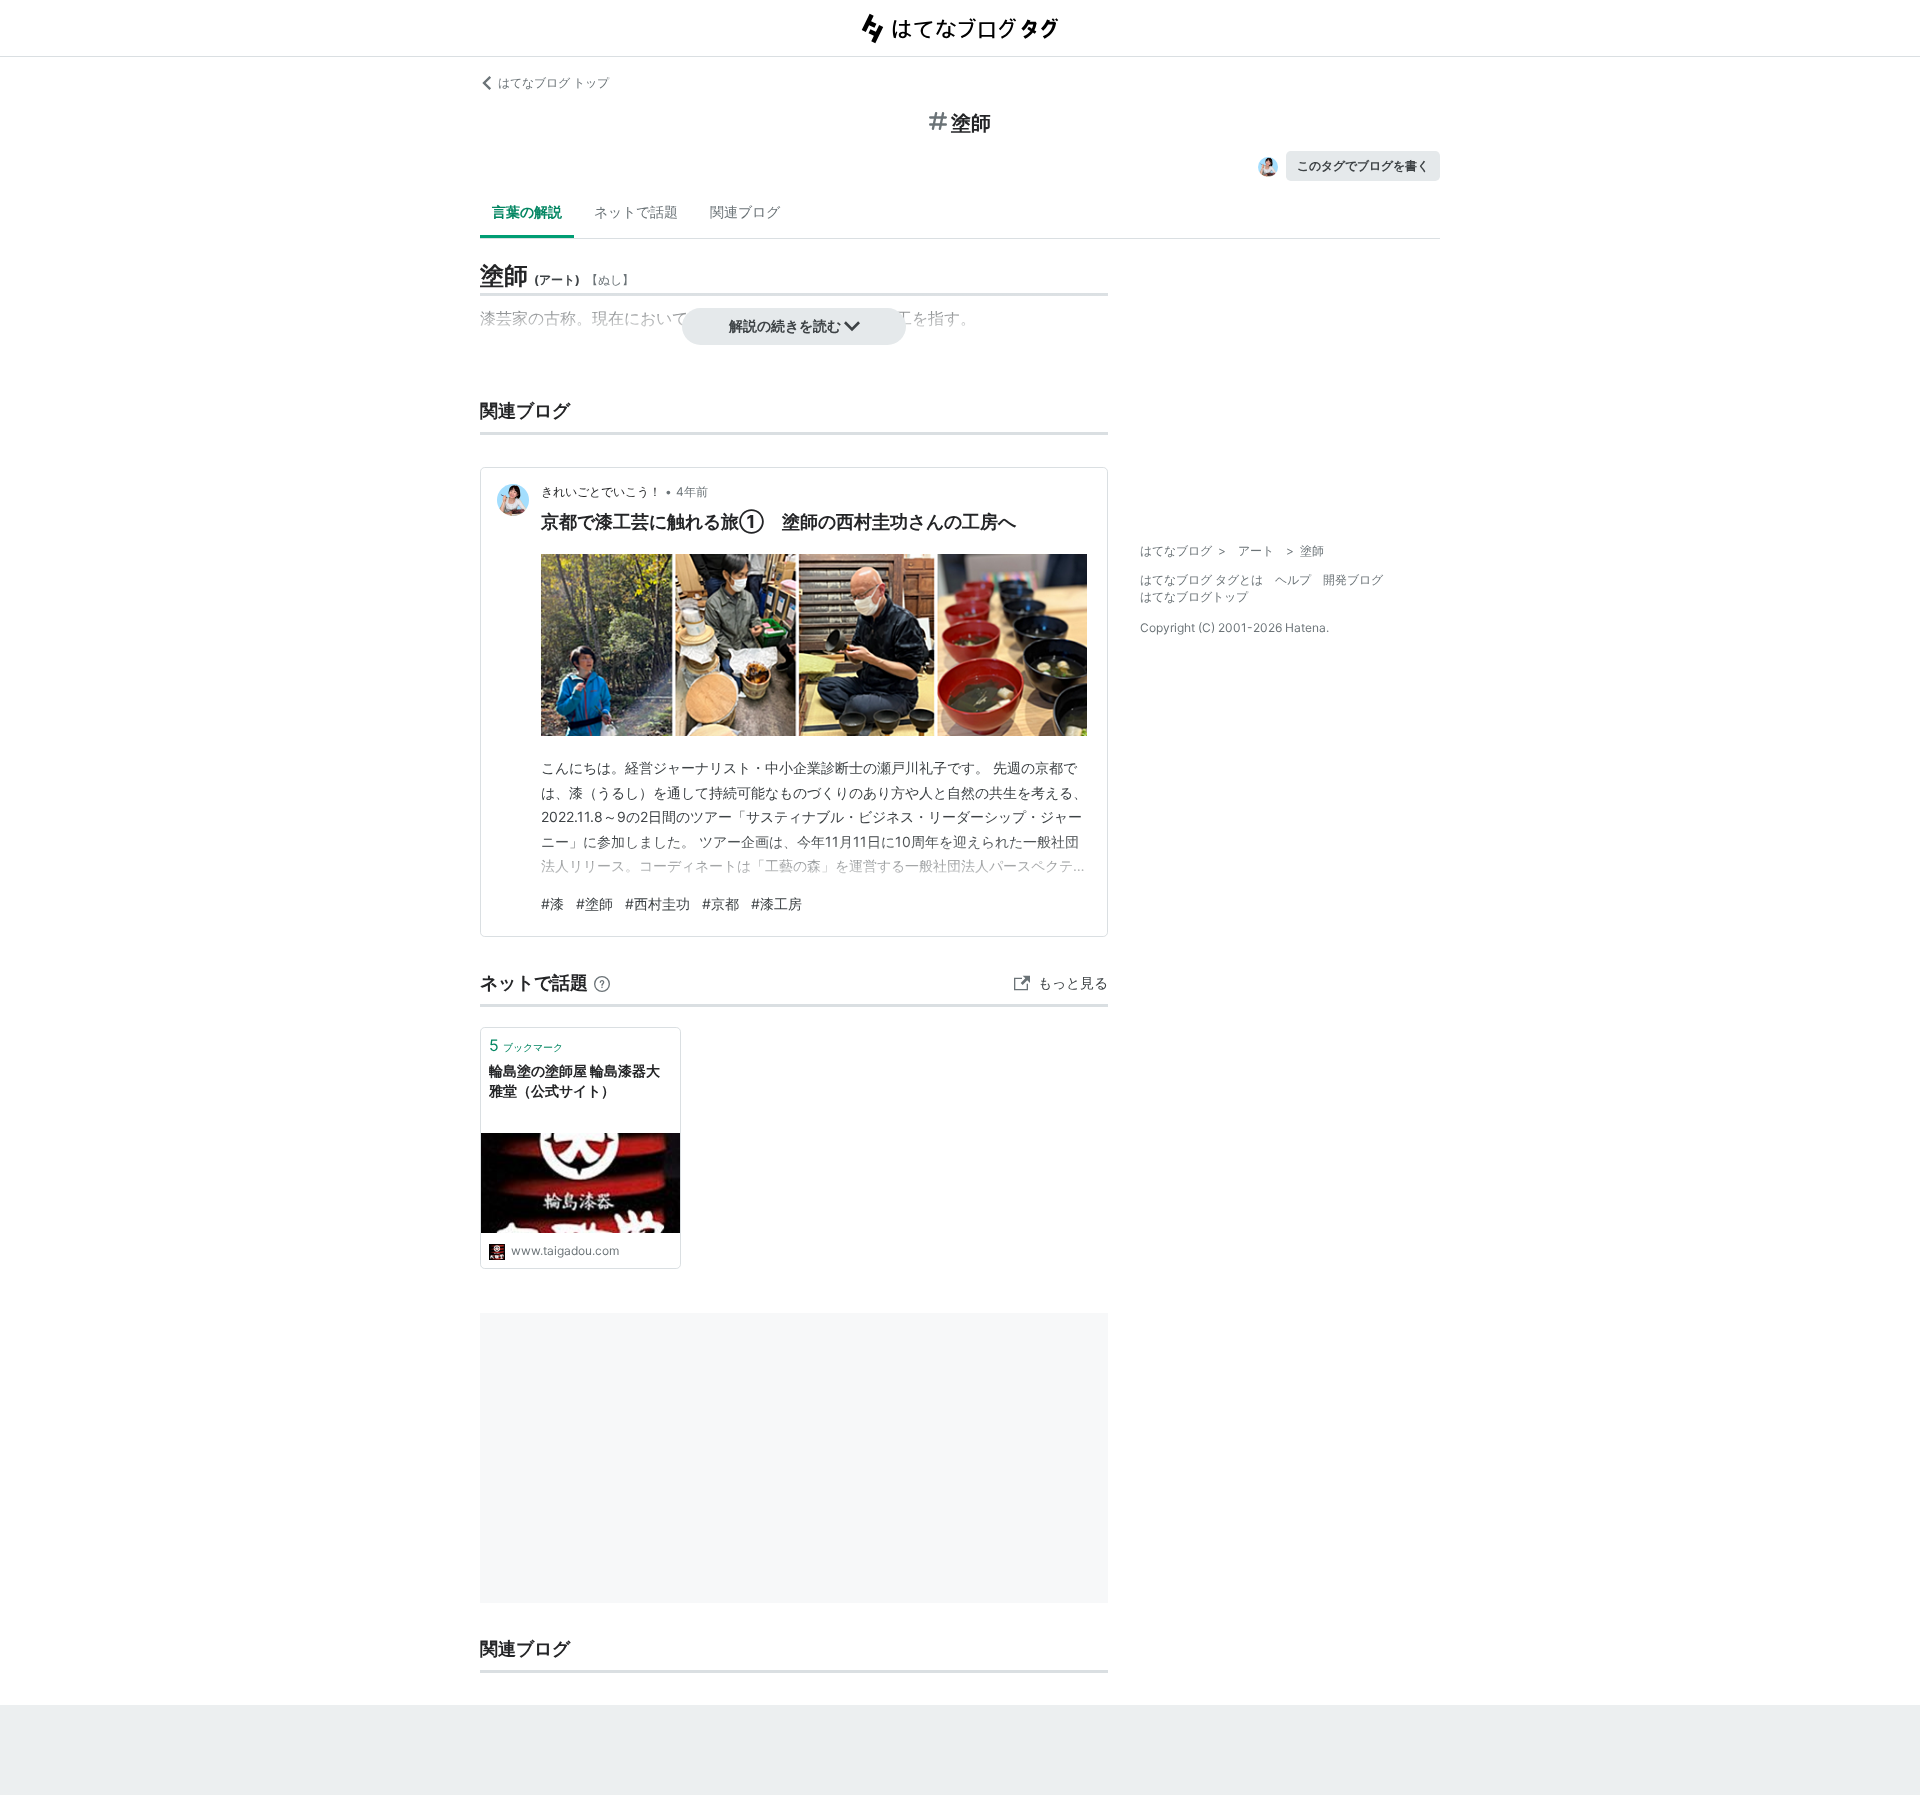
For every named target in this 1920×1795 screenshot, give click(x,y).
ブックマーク (526, 1045)
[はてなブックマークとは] (602, 982)
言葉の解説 (527, 211)
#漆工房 (776, 903)
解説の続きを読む (785, 325)
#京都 (720, 903)
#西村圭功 (657, 903)
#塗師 (594, 903)
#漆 (552, 903)
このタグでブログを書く (1363, 165)
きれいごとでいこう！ (601, 491)
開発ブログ (1353, 579)
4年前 (692, 491)
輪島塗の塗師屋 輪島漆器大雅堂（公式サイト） (574, 1080)
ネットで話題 (636, 211)
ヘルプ (1293, 579)
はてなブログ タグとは (1201, 579)
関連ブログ (745, 211)
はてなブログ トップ (553, 82)
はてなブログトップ (1194, 596)
